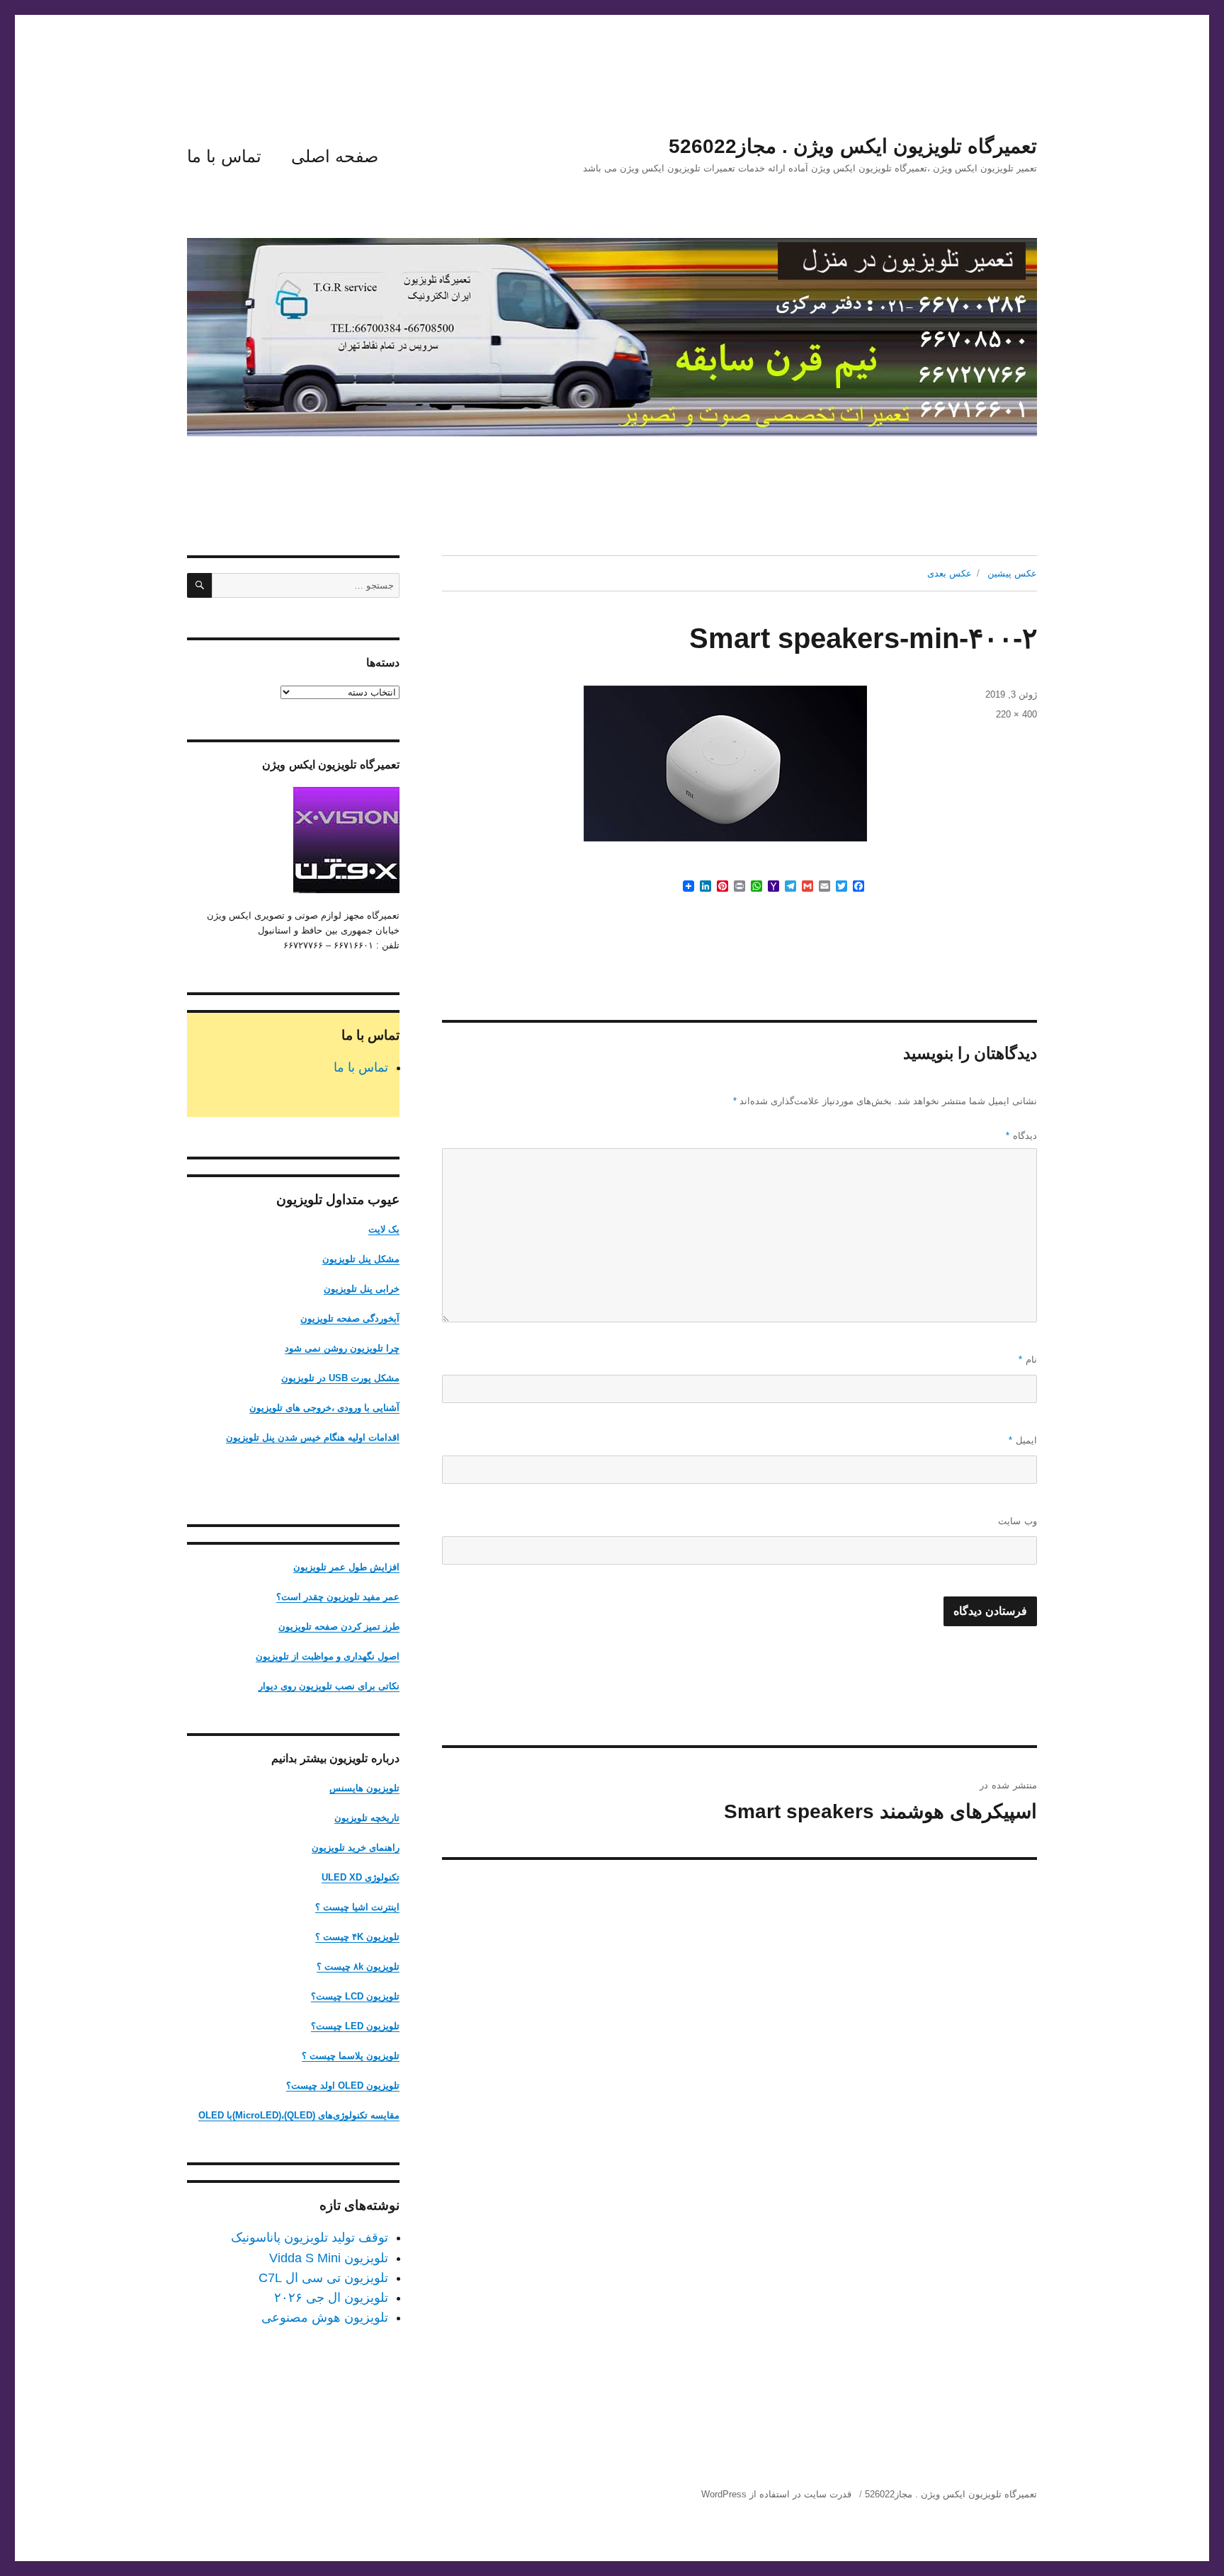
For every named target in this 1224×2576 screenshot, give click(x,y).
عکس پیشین (1012, 573)
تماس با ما (224, 156)
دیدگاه (1021, 1136)
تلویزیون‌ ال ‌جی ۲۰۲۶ (331, 2298)
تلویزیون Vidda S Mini (329, 2258)
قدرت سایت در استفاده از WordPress (776, 2494)
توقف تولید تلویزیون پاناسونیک (310, 2237)
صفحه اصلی (335, 156)
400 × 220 (1016, 714)
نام (1028, 1360)
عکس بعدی (950, 573)
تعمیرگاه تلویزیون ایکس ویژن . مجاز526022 (853, 146)
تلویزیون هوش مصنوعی (325, 2317)
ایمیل (1023, 1440)
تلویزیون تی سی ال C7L (323, 2278)
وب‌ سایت (1018, 1521)
